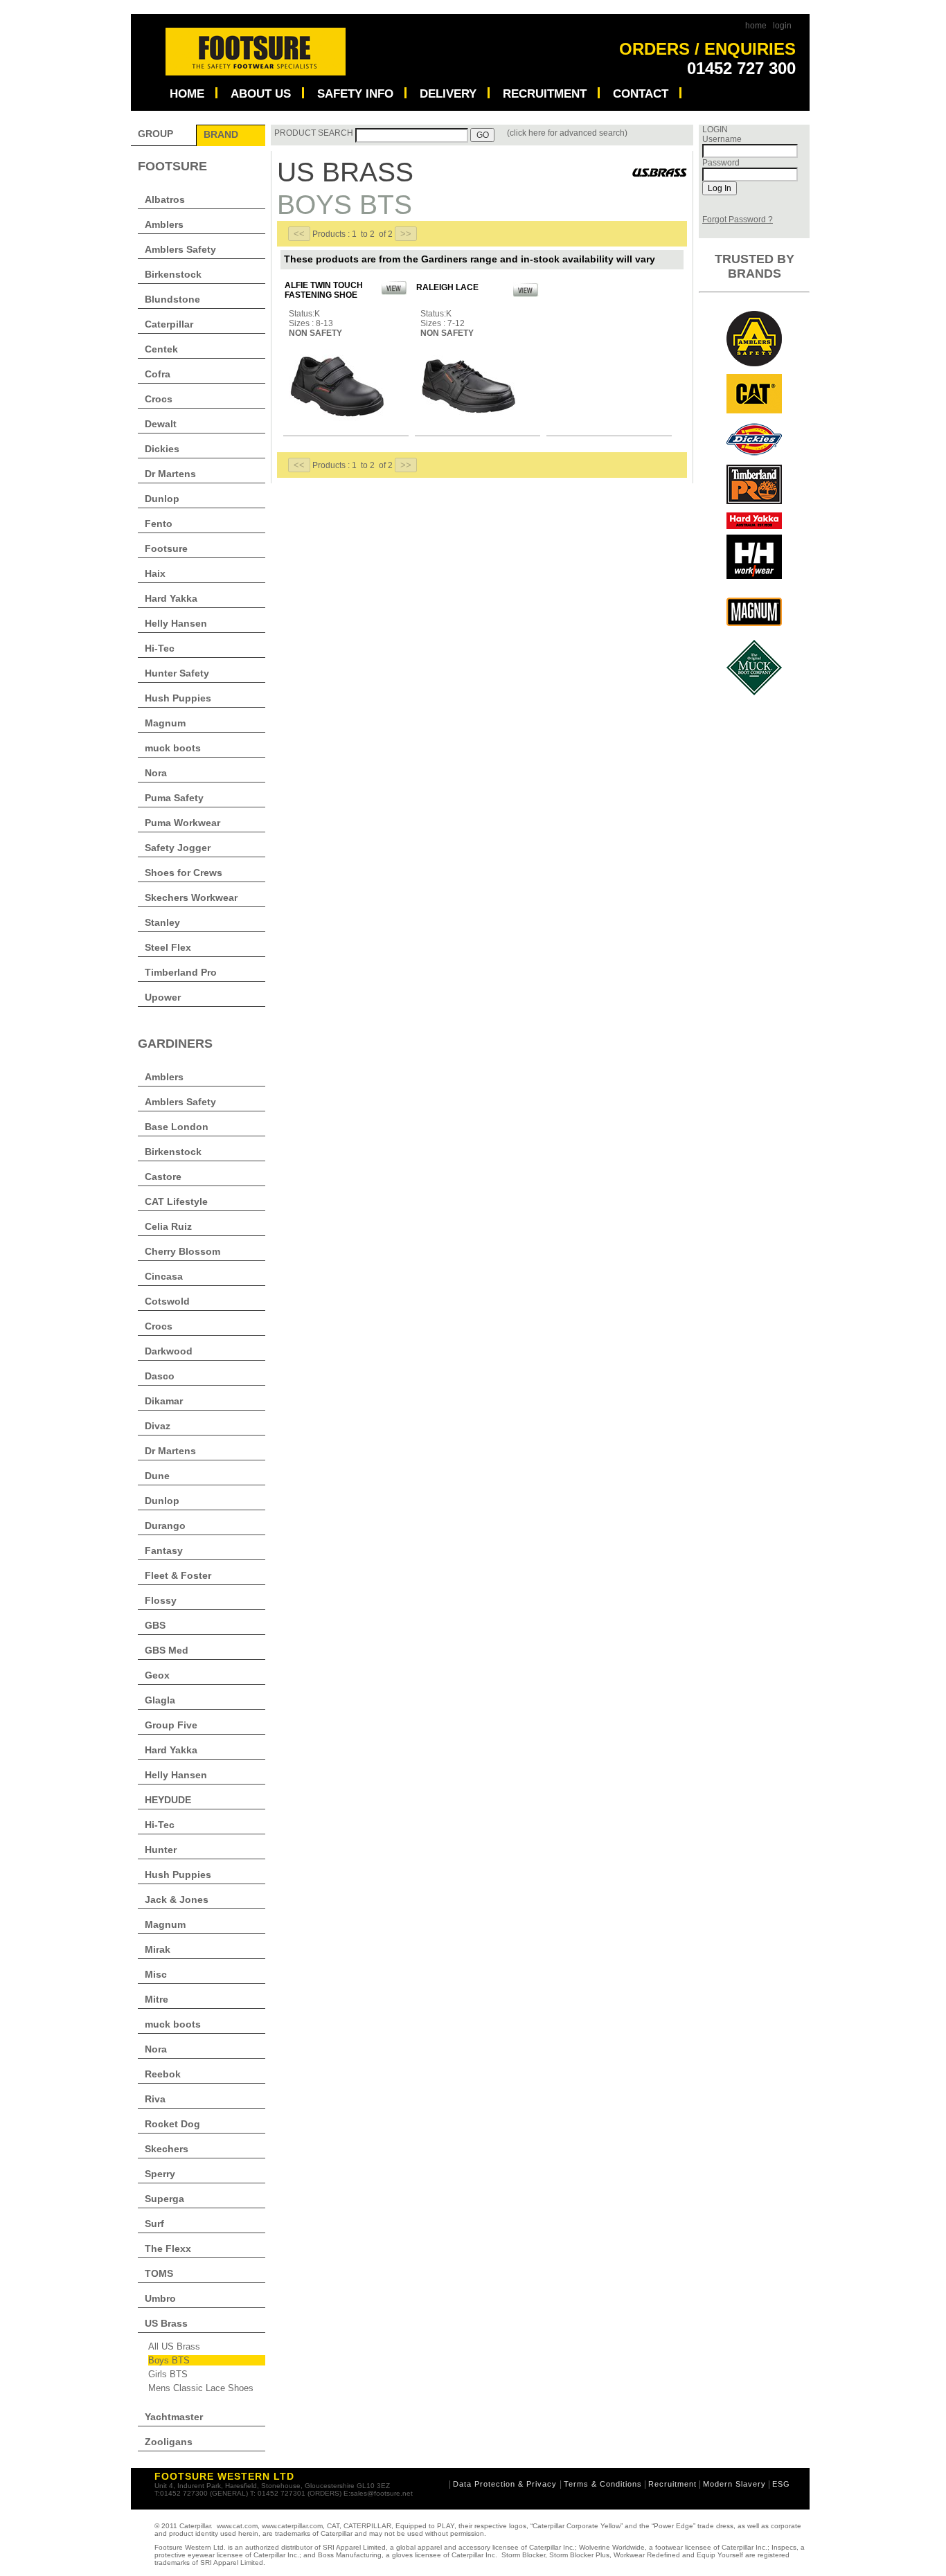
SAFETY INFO (355, 93)
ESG (781, 2484)
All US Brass (174, 2346)
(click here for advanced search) (567, 133)
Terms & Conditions (603, 2484)
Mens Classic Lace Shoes (201, 2388)
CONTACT (641, 93)
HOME (187, 93)
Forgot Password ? (738, 220)
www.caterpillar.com (292, 2526)
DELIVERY (448, 93)
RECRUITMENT (545, 93)
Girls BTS (168, 2374)
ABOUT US (261, 93)
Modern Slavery (734, 2484)
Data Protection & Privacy (506, 2484)
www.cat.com (237, 2526)
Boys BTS (169, 2360)
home (756, 26)
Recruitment (672, 2484)
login (782, 26)
